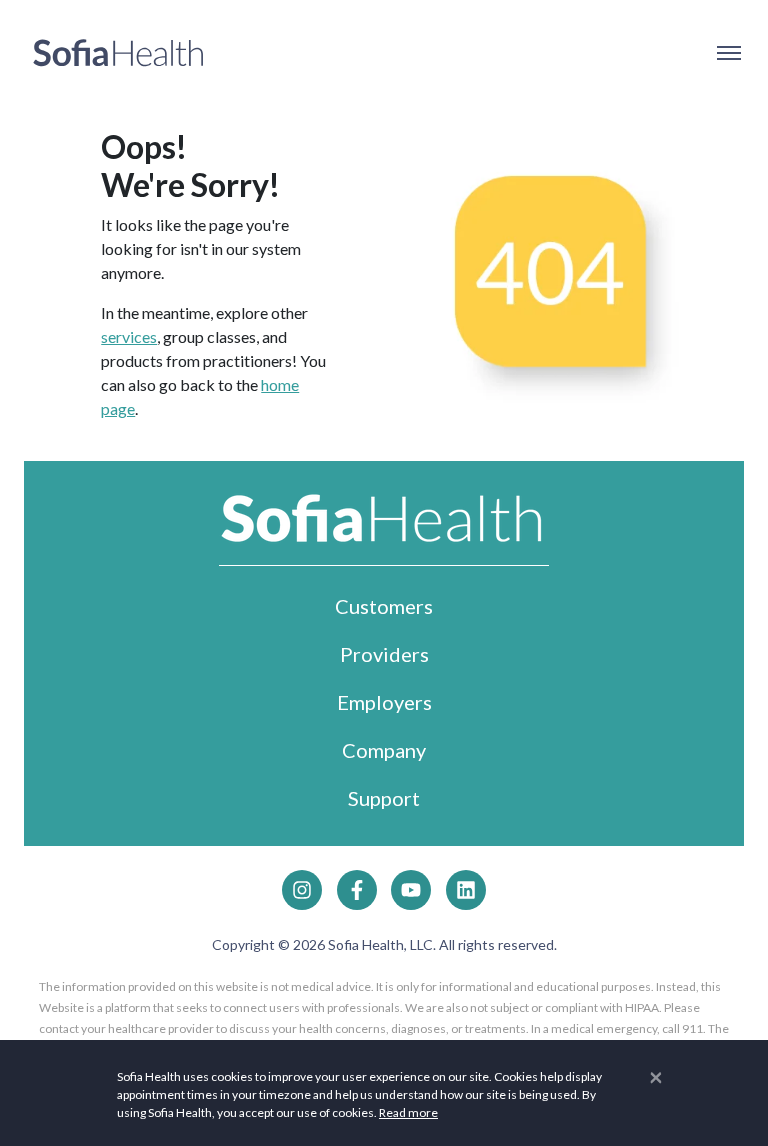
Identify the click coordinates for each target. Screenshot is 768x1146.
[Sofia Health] (118, 53)
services (129, 336)
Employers (384, 702)
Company (384, 750)
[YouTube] (411, 890)
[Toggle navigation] (728, 53)
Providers (384, 654)
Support (384, 798)
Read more (408, 1112)
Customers (384, 606)
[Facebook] (357, 890)
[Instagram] (302, 890)
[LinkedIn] (466, 890)
